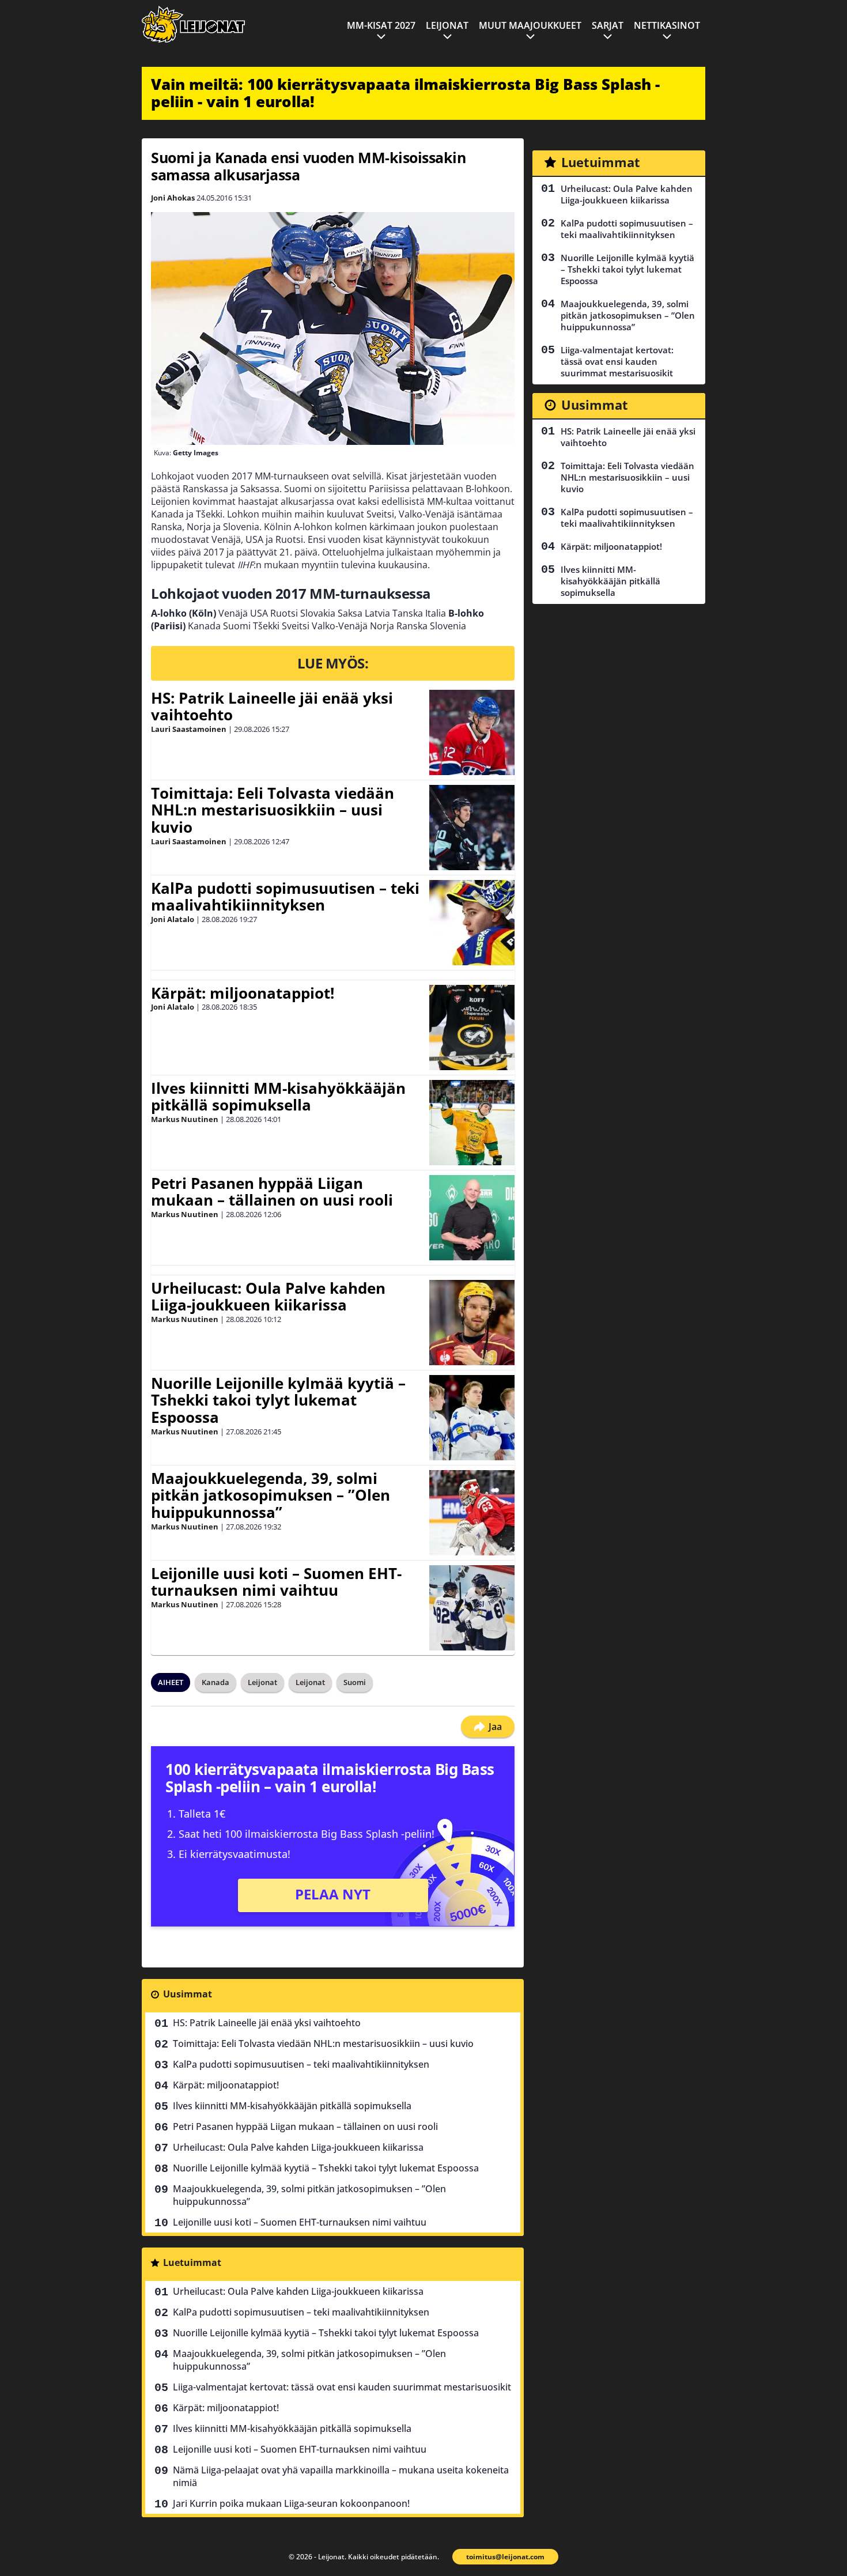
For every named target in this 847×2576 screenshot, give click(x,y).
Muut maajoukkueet (530, 25)
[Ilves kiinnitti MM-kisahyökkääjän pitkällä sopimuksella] (472, 1123)
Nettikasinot (667, 25)
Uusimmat (188, 1994)
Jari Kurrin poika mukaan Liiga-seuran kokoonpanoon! (291, 2503)
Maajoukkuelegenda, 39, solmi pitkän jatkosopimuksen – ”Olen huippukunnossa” (271, 1495)
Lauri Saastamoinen (189, 729)
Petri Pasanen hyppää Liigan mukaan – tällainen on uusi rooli (272, 1192)
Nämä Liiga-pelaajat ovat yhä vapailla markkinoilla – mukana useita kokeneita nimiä (341, 2476)
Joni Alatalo (173, 919)
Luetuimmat (192, 2263)
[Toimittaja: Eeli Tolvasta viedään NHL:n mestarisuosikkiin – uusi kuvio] (472, 828)
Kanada (215, 1682)
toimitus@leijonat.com (505, 2557)
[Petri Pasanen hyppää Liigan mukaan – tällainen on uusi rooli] (472, 1218)
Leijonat (447, 25)
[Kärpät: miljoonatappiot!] (472, 1028)
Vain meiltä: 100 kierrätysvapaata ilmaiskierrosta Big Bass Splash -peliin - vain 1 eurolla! (405, 93)
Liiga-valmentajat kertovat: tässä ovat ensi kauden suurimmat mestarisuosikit (342, 2387)
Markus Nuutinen (185, 1119)
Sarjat (608, 25)
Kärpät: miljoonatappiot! (243, 993)
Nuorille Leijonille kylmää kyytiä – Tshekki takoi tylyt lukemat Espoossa (278, 1400)
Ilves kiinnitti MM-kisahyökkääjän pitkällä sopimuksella (278, 1097)
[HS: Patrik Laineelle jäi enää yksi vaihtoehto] (472, 732)
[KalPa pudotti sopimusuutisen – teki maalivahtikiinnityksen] (472, 923)
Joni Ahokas (173, 198)
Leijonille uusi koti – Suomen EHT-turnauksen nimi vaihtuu (276, 1582)
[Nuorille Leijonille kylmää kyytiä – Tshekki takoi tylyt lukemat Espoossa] (472, 1418)
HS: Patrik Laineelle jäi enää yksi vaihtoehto (272, 707)
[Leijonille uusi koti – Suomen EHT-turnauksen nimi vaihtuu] (472, 1608)
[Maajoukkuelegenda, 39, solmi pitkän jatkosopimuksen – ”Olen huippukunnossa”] (472, 1513)
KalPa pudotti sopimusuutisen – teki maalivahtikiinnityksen (285, 897)
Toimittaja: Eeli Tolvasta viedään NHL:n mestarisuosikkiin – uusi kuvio (273, 810)
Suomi (355, 1682)
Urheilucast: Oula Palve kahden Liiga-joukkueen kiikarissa (268, 1297)
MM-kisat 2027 (381, 25)
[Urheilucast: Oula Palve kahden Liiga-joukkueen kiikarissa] (472, 1323)
